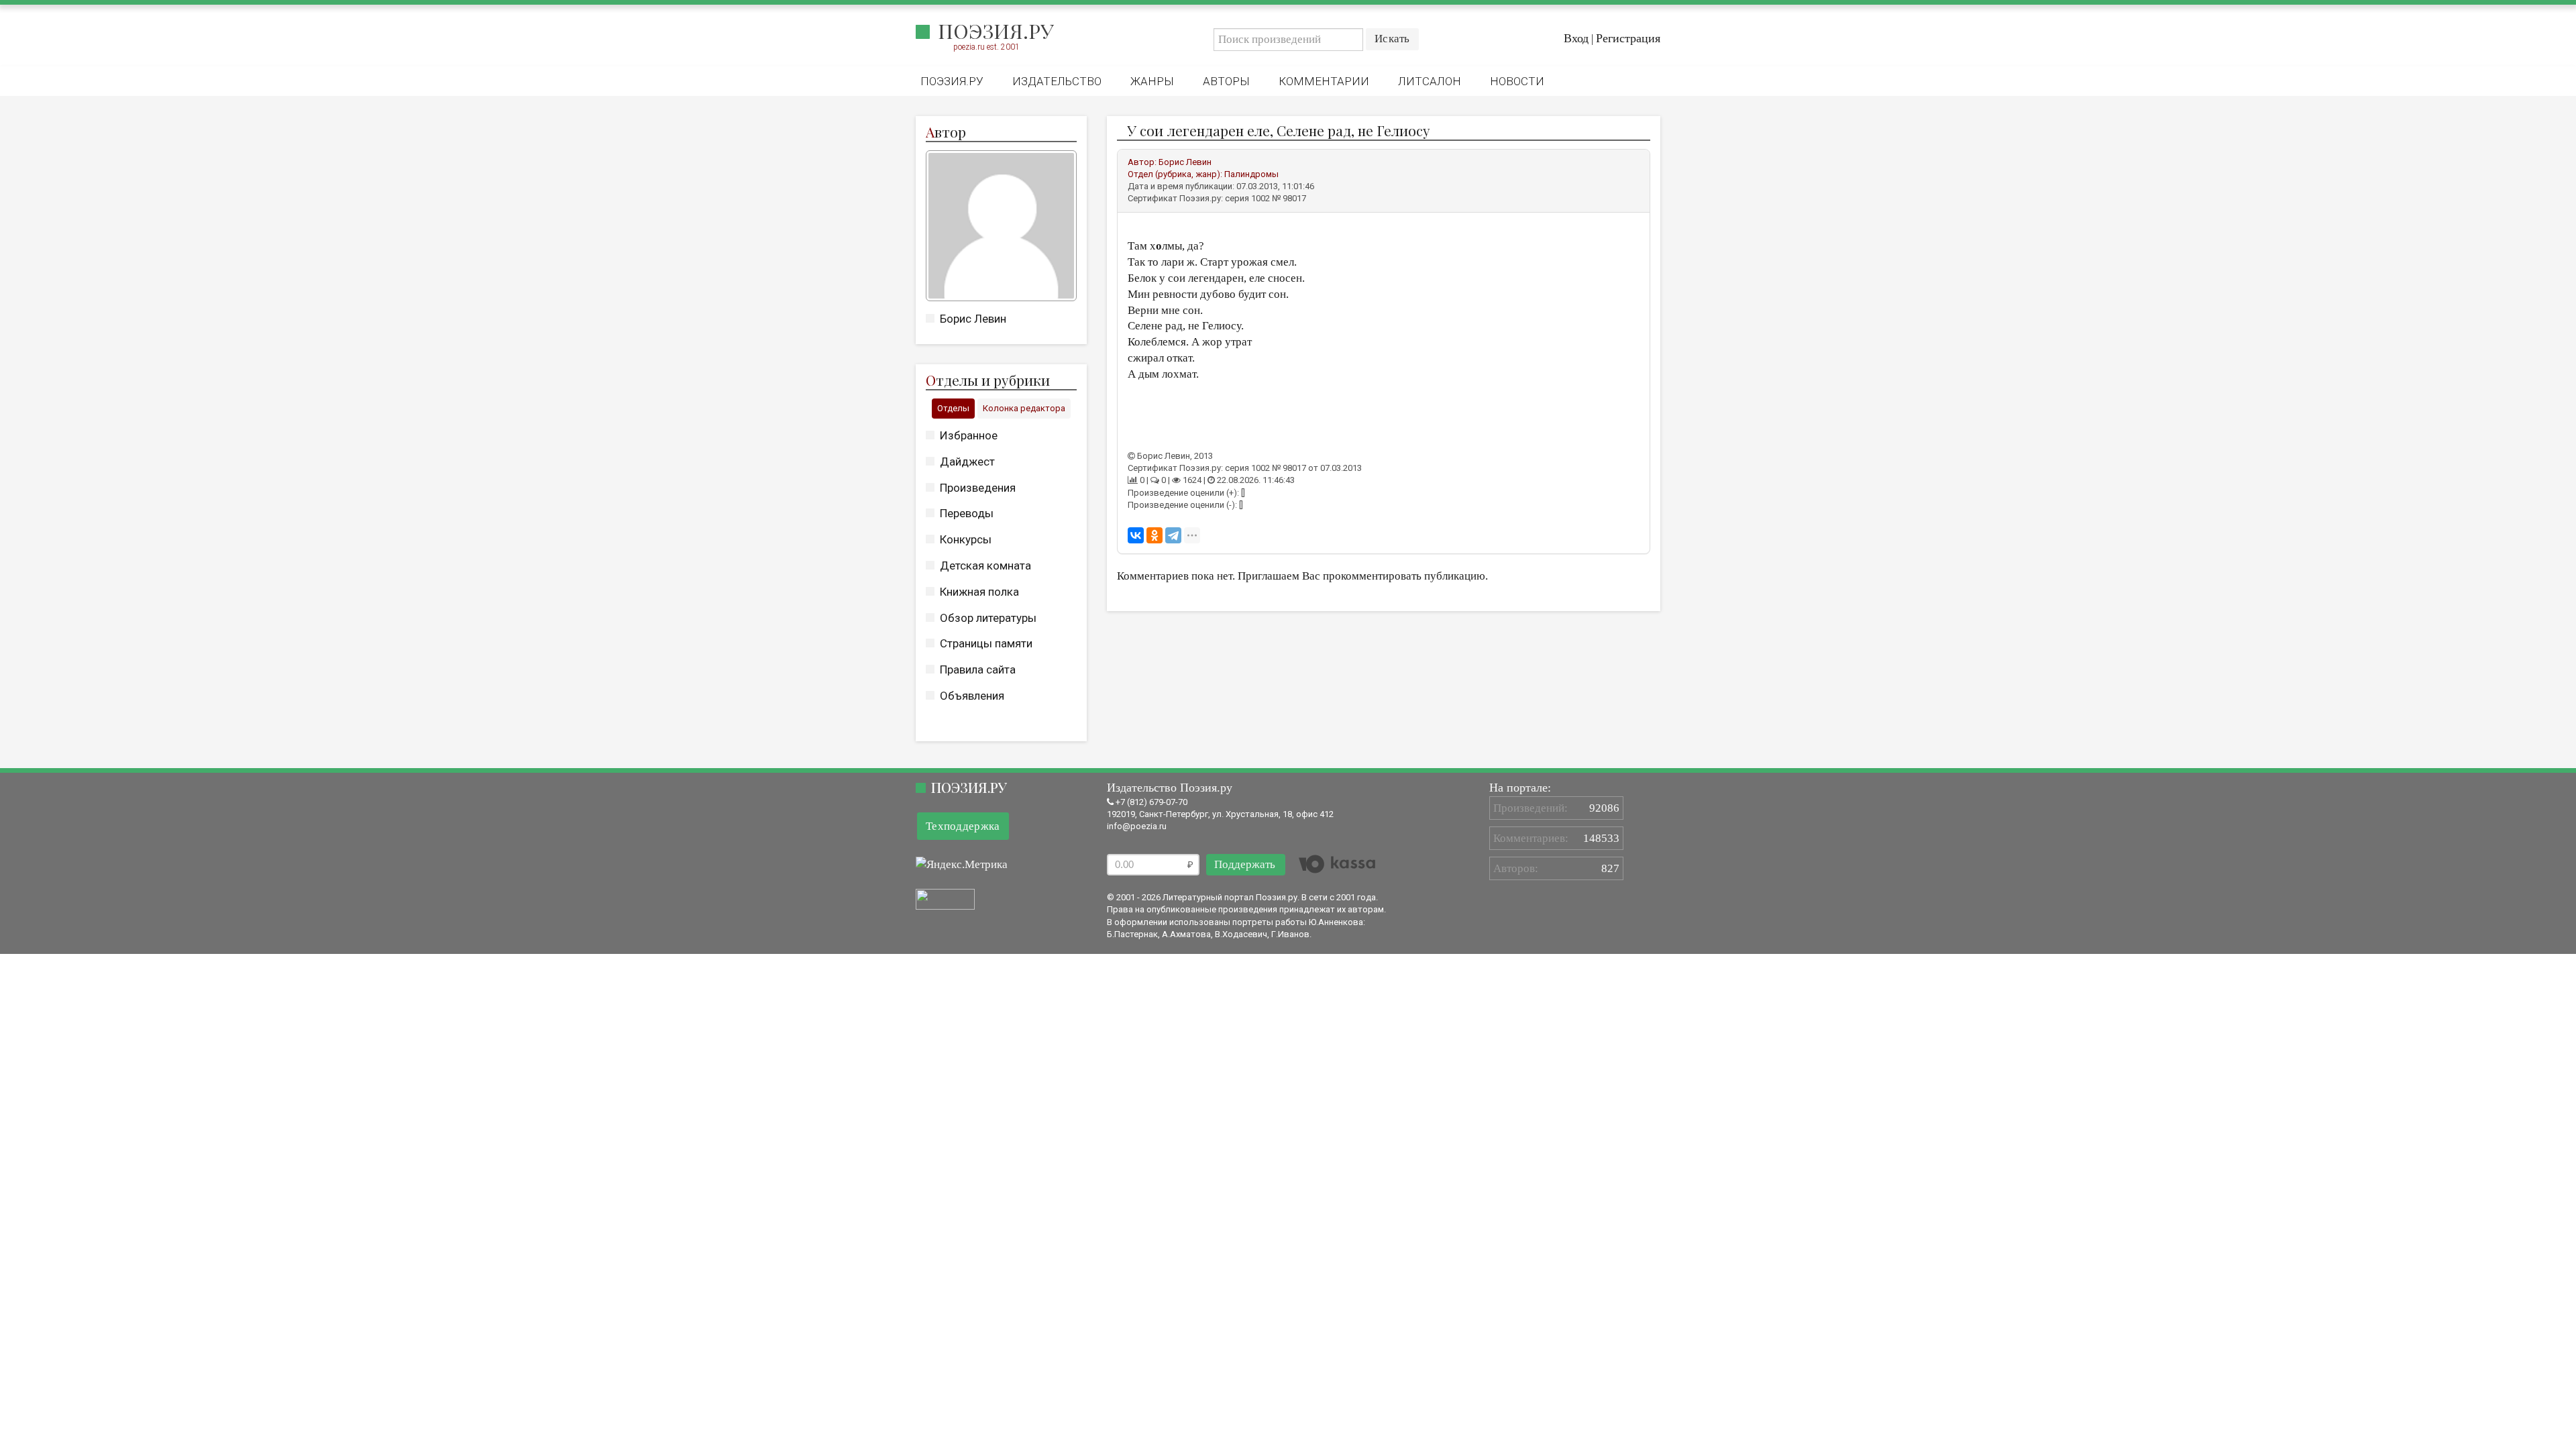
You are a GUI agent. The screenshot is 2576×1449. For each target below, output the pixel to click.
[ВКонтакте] (1136, 535)
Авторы (1226, 81)
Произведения (978, 488)
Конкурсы (966, 539)
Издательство (1057, 81)
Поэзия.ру (996, 31)
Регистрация (1628, 38)
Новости (1517, 81)
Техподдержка (963, 826)
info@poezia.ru (1137, 826)
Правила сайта (978, 669)
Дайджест (967, 462)
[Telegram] (1173, 535)
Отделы (953, 408)
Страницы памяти (986, 643)
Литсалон (1430, 81)
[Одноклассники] (1155, 535)
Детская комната (985, 566)
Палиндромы (1251, 174)
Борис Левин (973, 319)
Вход (1576, 38)
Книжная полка (979, 592)
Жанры (1152, 81)
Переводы (967, 513)
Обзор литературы (988, 618)
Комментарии (1324, 81)
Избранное (969, 435)
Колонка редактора (1024, 408)
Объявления (972, 696)
